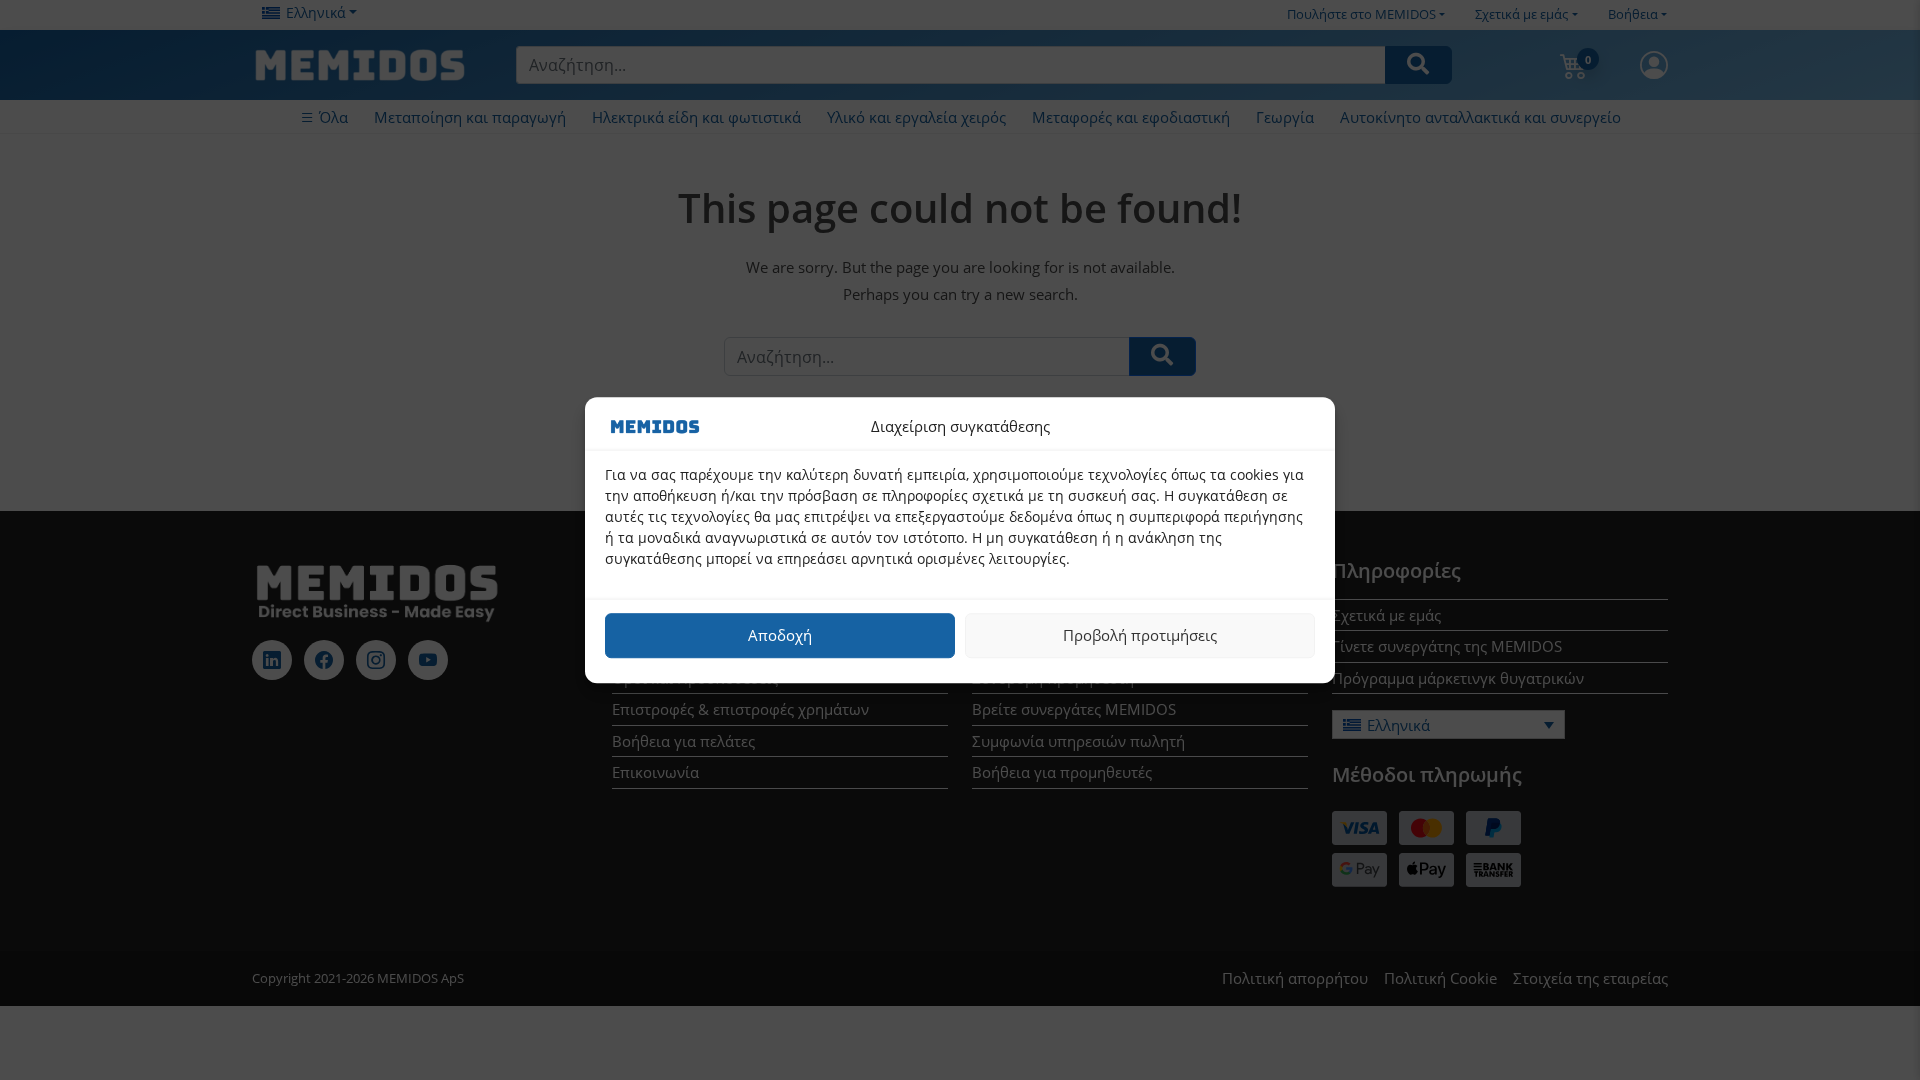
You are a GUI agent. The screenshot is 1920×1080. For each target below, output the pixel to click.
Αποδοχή (780, 635)
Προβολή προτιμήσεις (1140, 635)
